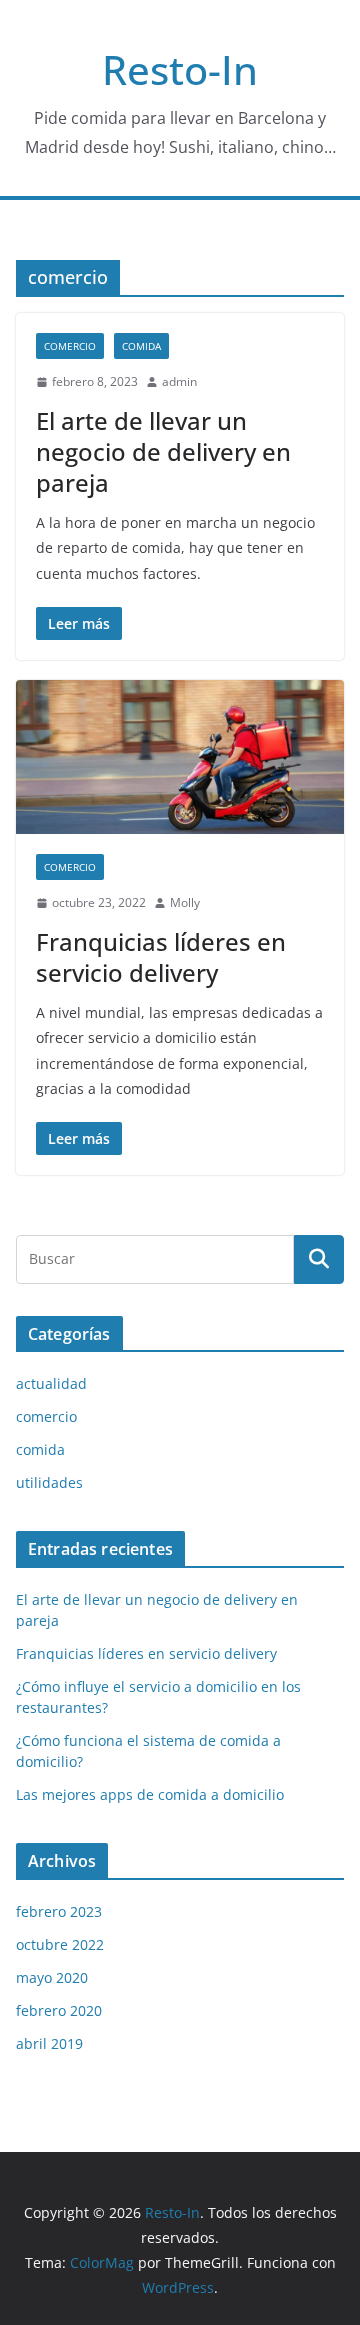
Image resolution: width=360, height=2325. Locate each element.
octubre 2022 (60, 1944)
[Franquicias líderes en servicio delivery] (180, 757)
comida (141, 346)
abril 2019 (49, 2043)
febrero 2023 (59, 1911)
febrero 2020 (59, 2010)
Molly (185, 902)
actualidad (51, 1383)
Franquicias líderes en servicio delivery (161, 957)
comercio (70, 346)
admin (179, 381)
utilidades (49, 1482)
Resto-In (180, 69)
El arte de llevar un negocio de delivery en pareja (163, 451)
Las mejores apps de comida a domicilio (150, 1794)
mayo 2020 (52, 1977)
